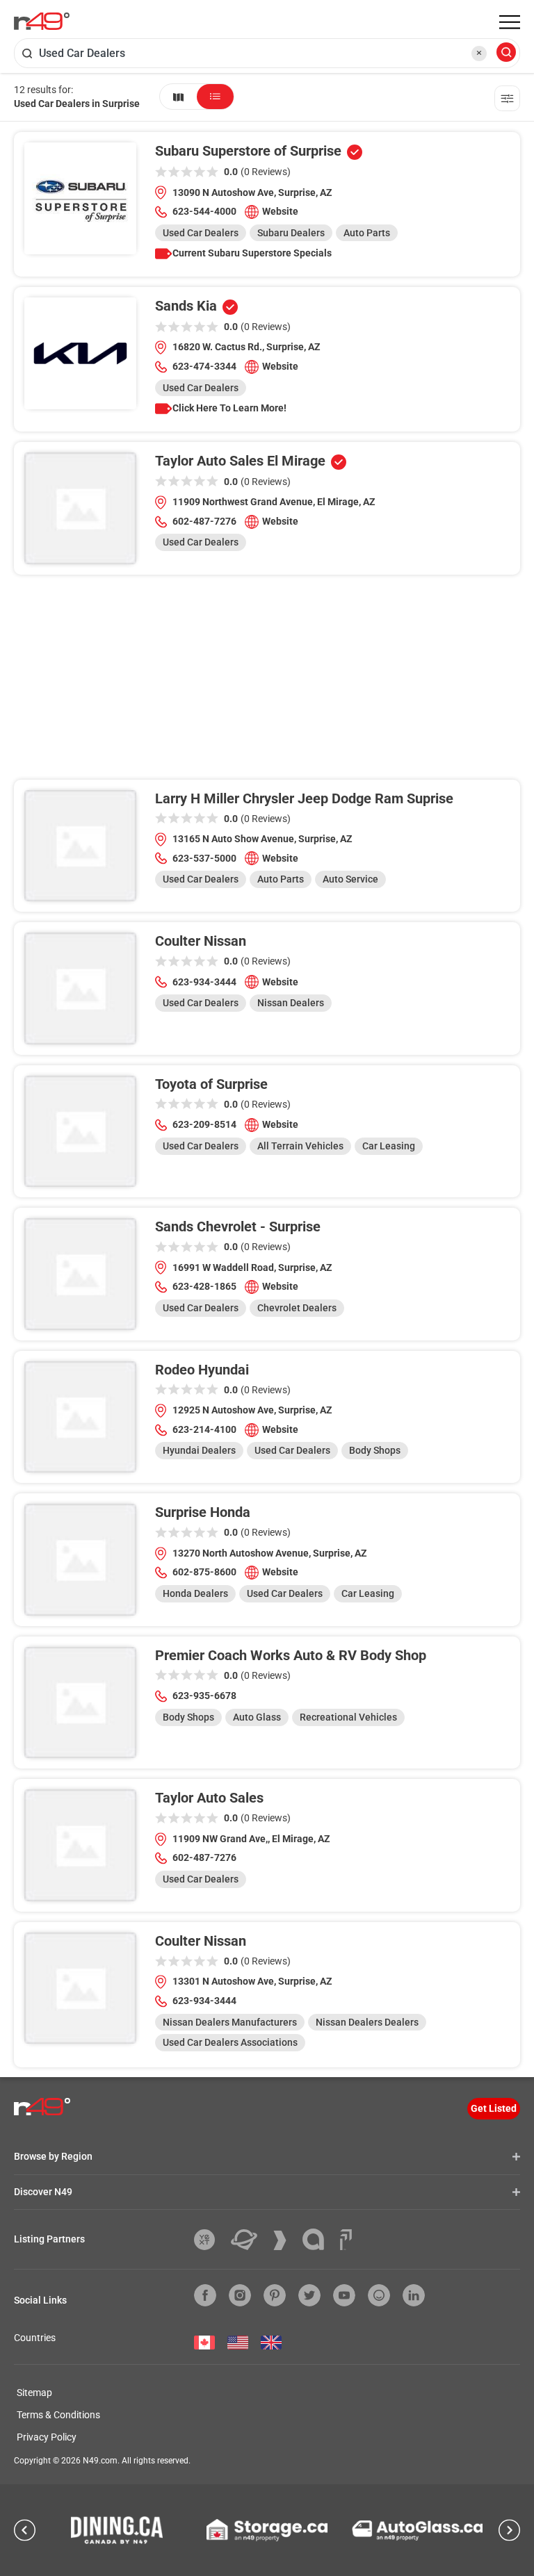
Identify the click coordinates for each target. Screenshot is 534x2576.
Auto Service (350, 879)
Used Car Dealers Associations (230, 2042)
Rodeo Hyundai (202, 1370)
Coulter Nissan (201, 941)
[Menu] (510, 22)
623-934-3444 (204, 982)
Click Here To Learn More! (229, 408)
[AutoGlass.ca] (417, 2530)
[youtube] (344, 2295)
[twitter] (309, 2295)
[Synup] (285, 2240)
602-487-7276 (204, 521)
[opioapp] (379, 2295)
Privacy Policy (47, 2437)
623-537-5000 (204, 858)
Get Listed (494, 2108)
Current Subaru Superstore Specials (252, 253)
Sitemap (34, 2393)
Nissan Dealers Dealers (367, 2022)
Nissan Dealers (291, 1003)
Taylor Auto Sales (209, 1798)
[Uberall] (249, 2240)
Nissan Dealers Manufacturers (230, 2022)
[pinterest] (275, 2295)
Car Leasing (389, 1146)
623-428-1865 (204, 1286)
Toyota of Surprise (211, 1084)
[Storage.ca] (267, 2530)
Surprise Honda (203, 1512)
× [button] (479, 53)
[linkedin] (414, 2295)
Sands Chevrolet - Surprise (238, 1227)
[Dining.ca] (117, 2530)
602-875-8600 (204, 1572)
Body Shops (375, 1450)
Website (280, 211)
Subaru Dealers (291, 233)
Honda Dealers (195, 1593)
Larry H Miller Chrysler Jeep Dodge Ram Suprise (304, 798)
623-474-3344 (204, 366)
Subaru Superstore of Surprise (248, 151)
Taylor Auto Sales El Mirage (240, 461)
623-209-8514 (204, 1124)
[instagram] (240, 2295)
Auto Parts (367, 233)
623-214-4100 (204, 1429)
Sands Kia (186, 306)
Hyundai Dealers (199, 1450)
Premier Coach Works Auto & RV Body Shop (291, 1655)
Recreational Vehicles (348, 1717)
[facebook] (205, 2295)
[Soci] (346, 2240)
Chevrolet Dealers (297, 1308)
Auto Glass (257, 1717)
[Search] (506, 53)
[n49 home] (178, 97)
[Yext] (210, 2240)
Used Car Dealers (201, 233)
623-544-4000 (204, 211)
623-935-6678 (204, 1696)
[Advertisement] (267, 682)
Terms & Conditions (58, 2415)
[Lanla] (318, 2239)
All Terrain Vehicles (300, 1146)
